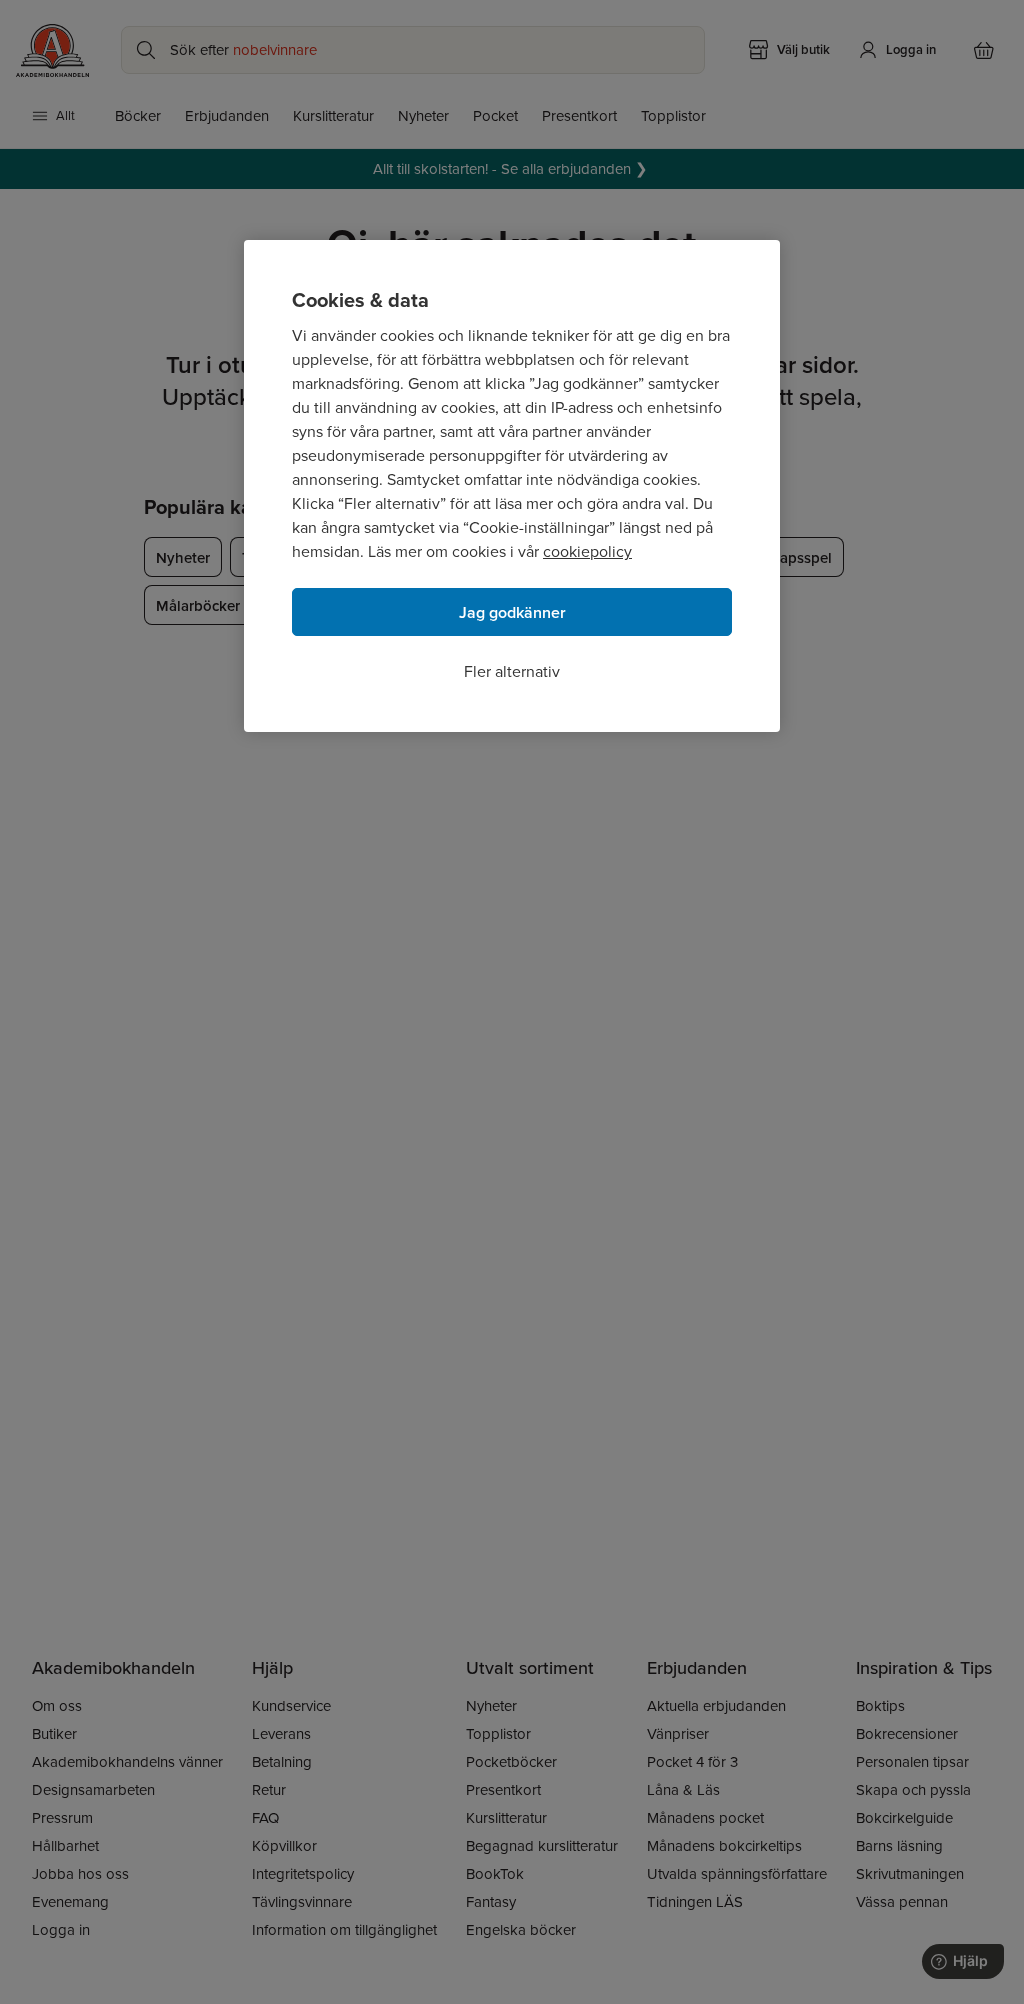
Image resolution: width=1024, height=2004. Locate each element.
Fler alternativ (512, 671)
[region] (512, 486)
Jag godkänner (512, 612)
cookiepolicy (587, 551)
